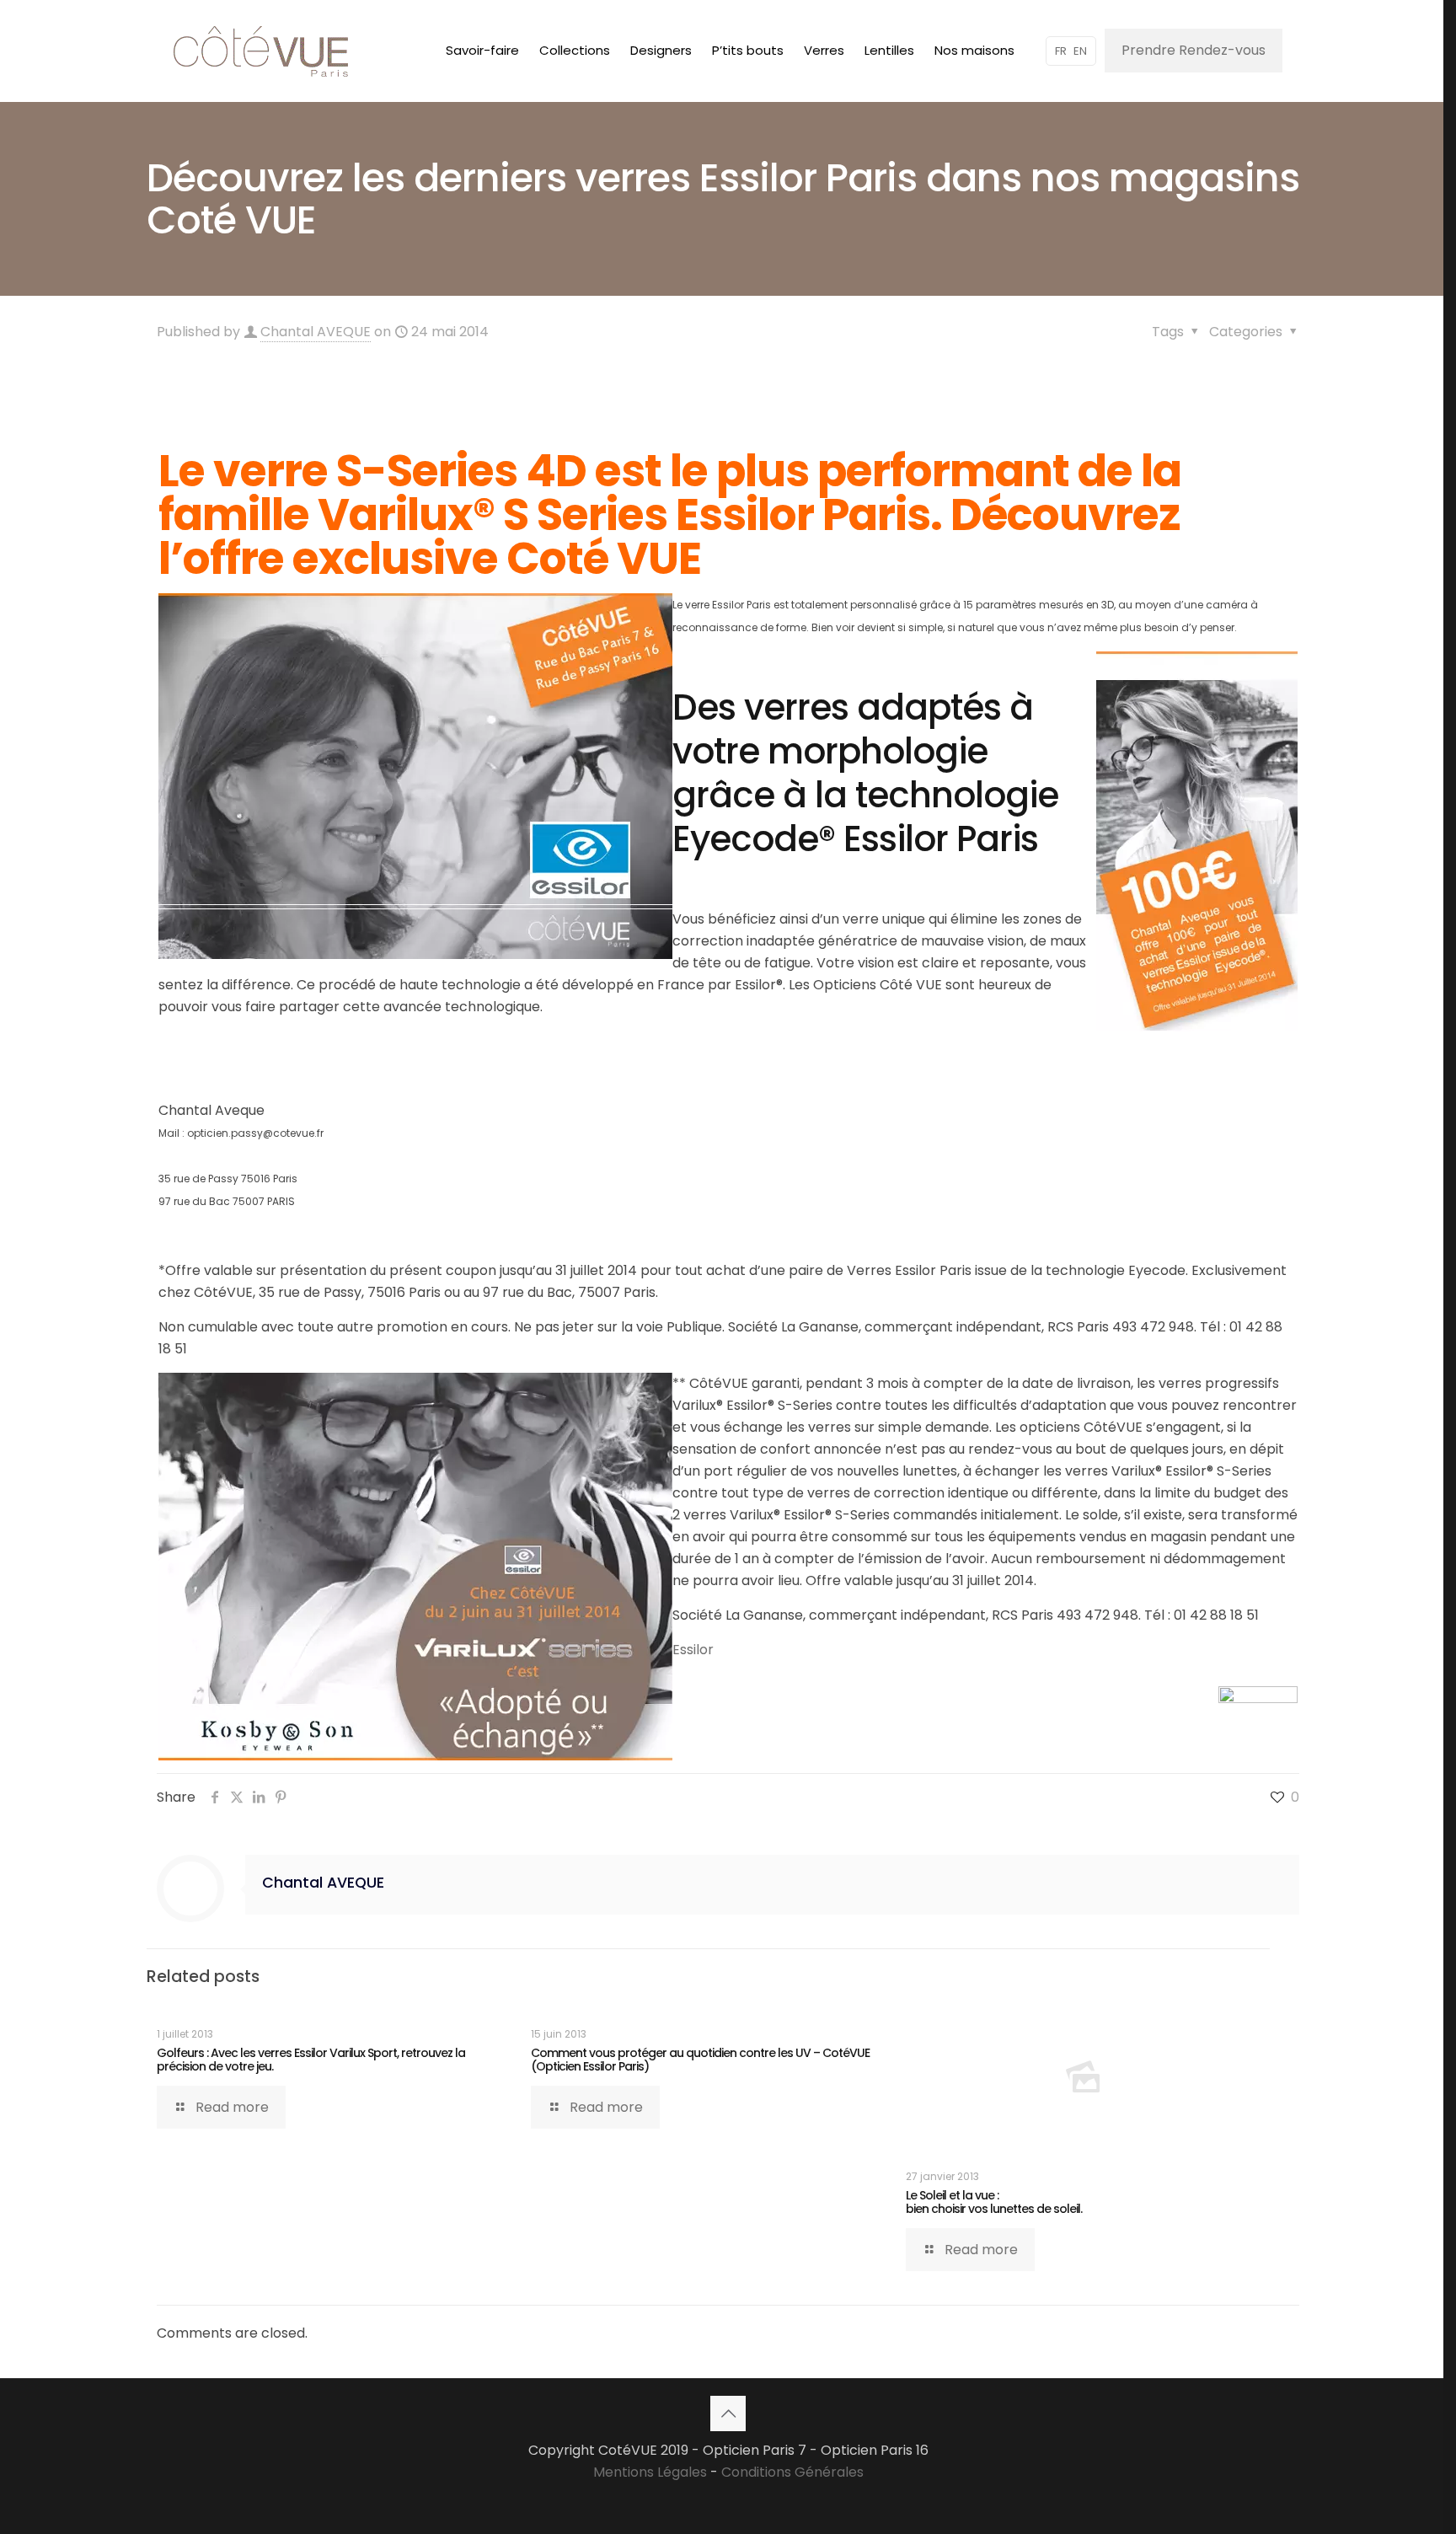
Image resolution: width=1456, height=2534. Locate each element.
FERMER (266, 21)
